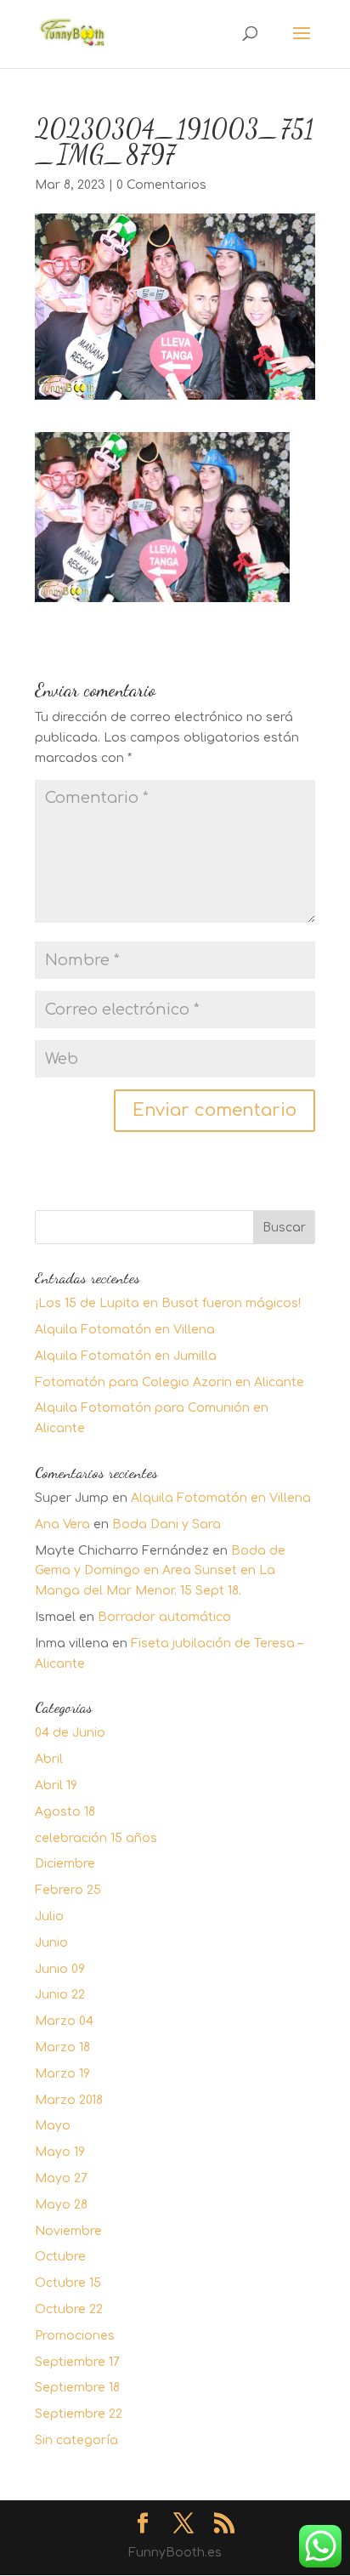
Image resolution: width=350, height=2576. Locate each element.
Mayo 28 (61, 2205)
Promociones (75, 2336)
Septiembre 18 (77, 2388)
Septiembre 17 (77, 2362)
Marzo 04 (64, 2021)
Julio (49, 1916)
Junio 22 (60, 1995)
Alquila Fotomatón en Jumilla (126, 1356)
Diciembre (65, 1864)
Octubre (60, 2257)
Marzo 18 (62, 2047)
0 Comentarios (161, 185)
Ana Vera (62, 1524)
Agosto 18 (65, 1812)
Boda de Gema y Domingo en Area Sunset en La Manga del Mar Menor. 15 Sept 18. (160, 1571)
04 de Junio (70, 1733)
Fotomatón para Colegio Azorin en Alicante (169, 1382)
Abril (49, 1759)
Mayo (53, 2126)
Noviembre (68, 2231)
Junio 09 (60, 1969)
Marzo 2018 (69, 2100)
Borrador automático (164, 1617)
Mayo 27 (61, 2178)
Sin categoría (76, 2440)
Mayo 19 (60, 2152)
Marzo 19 (62, 2074)
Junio (51, 1943)
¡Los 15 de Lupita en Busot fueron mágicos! (168, 1303)
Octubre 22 (69, 2309)
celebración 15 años (96, 1838)
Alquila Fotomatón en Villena (125, 1330)
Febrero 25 (68, 1890)
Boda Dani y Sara (167, 1524)
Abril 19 (56, 1786)
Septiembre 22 (79, 2414)
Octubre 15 (68, 2283)
